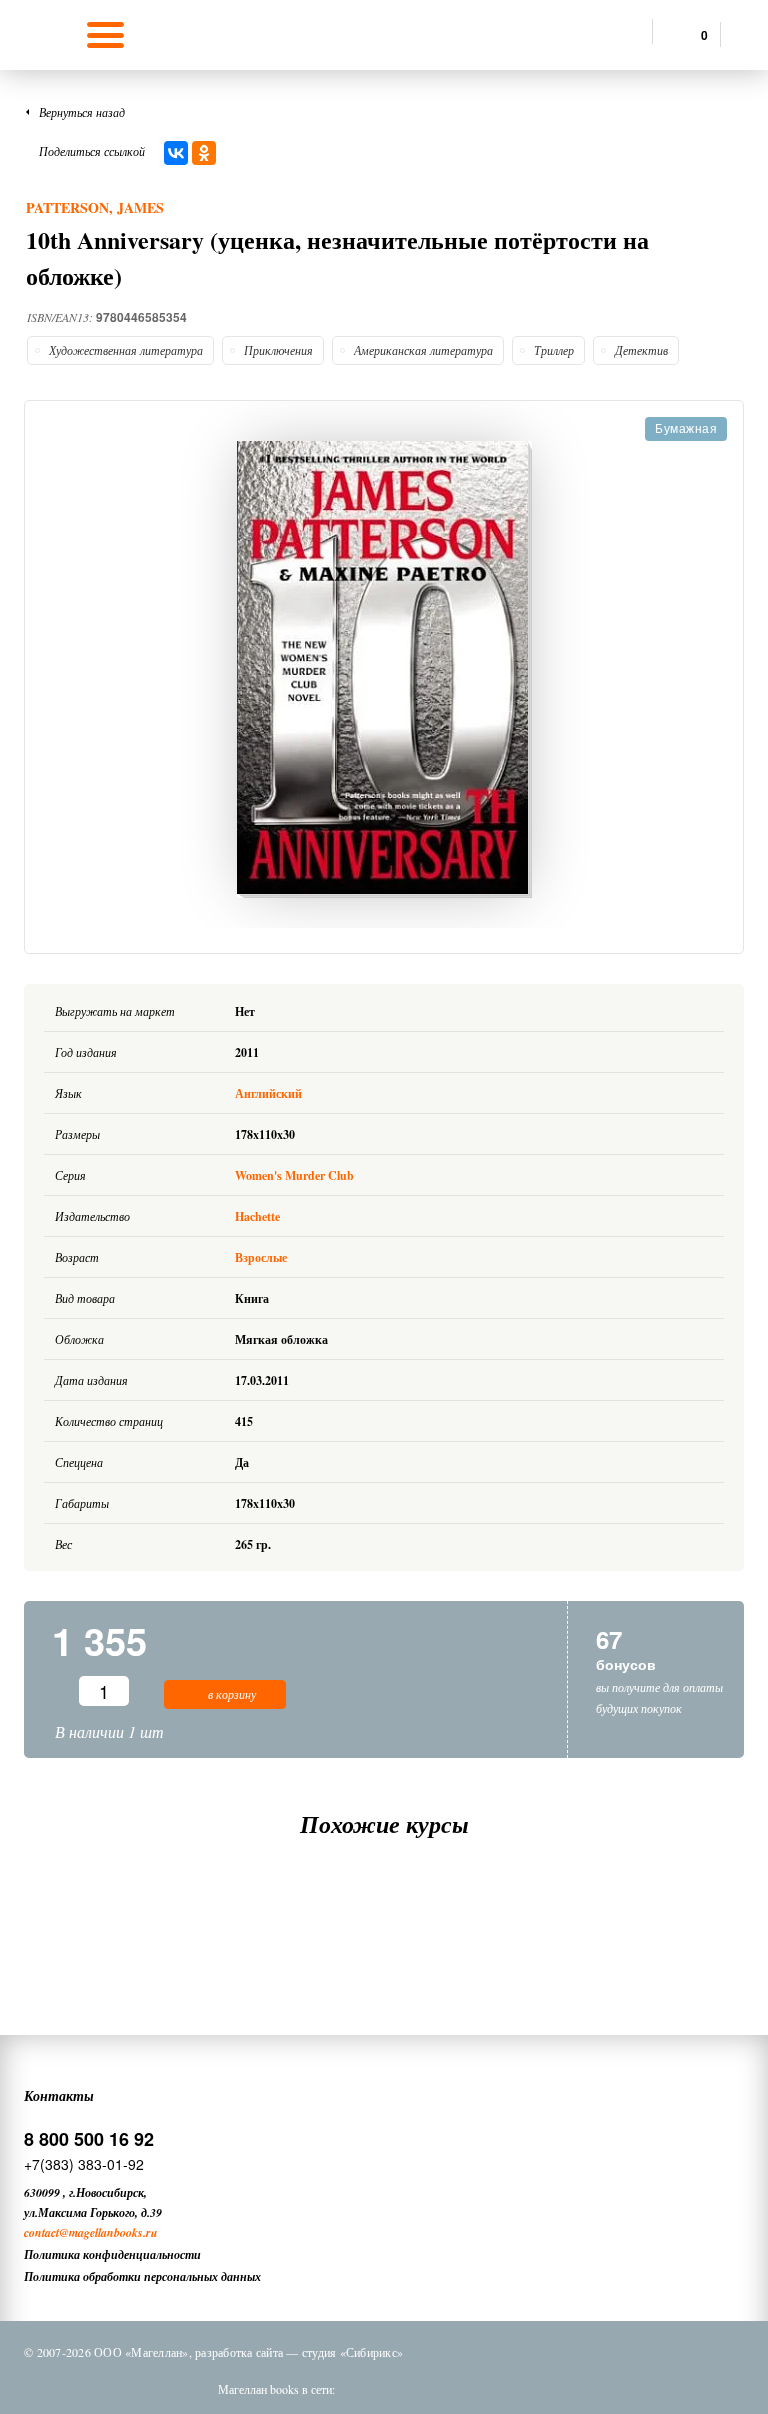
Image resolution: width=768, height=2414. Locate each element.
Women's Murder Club (294, 1175)
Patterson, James (95, 207)
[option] (384, 669)
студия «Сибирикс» (352, 2352)
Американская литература (423, 350)
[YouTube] (527, 2389)
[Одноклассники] (204, 153)
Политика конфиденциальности (112, 2254)
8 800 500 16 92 (89, 2139)
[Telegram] (475, 2389)
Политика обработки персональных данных (142, 2276)
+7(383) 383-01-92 (84, 2164)
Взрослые (261, 1257)
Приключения (278, 350)
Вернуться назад (82, 112)
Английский (270, 1093)
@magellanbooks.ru (108, 2232)
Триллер (554, 350)
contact (41, 2232)
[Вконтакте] (371, 2389)
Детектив (641, 350)
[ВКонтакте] (176, 153)
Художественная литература (126, 350)
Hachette (257, 1216)
